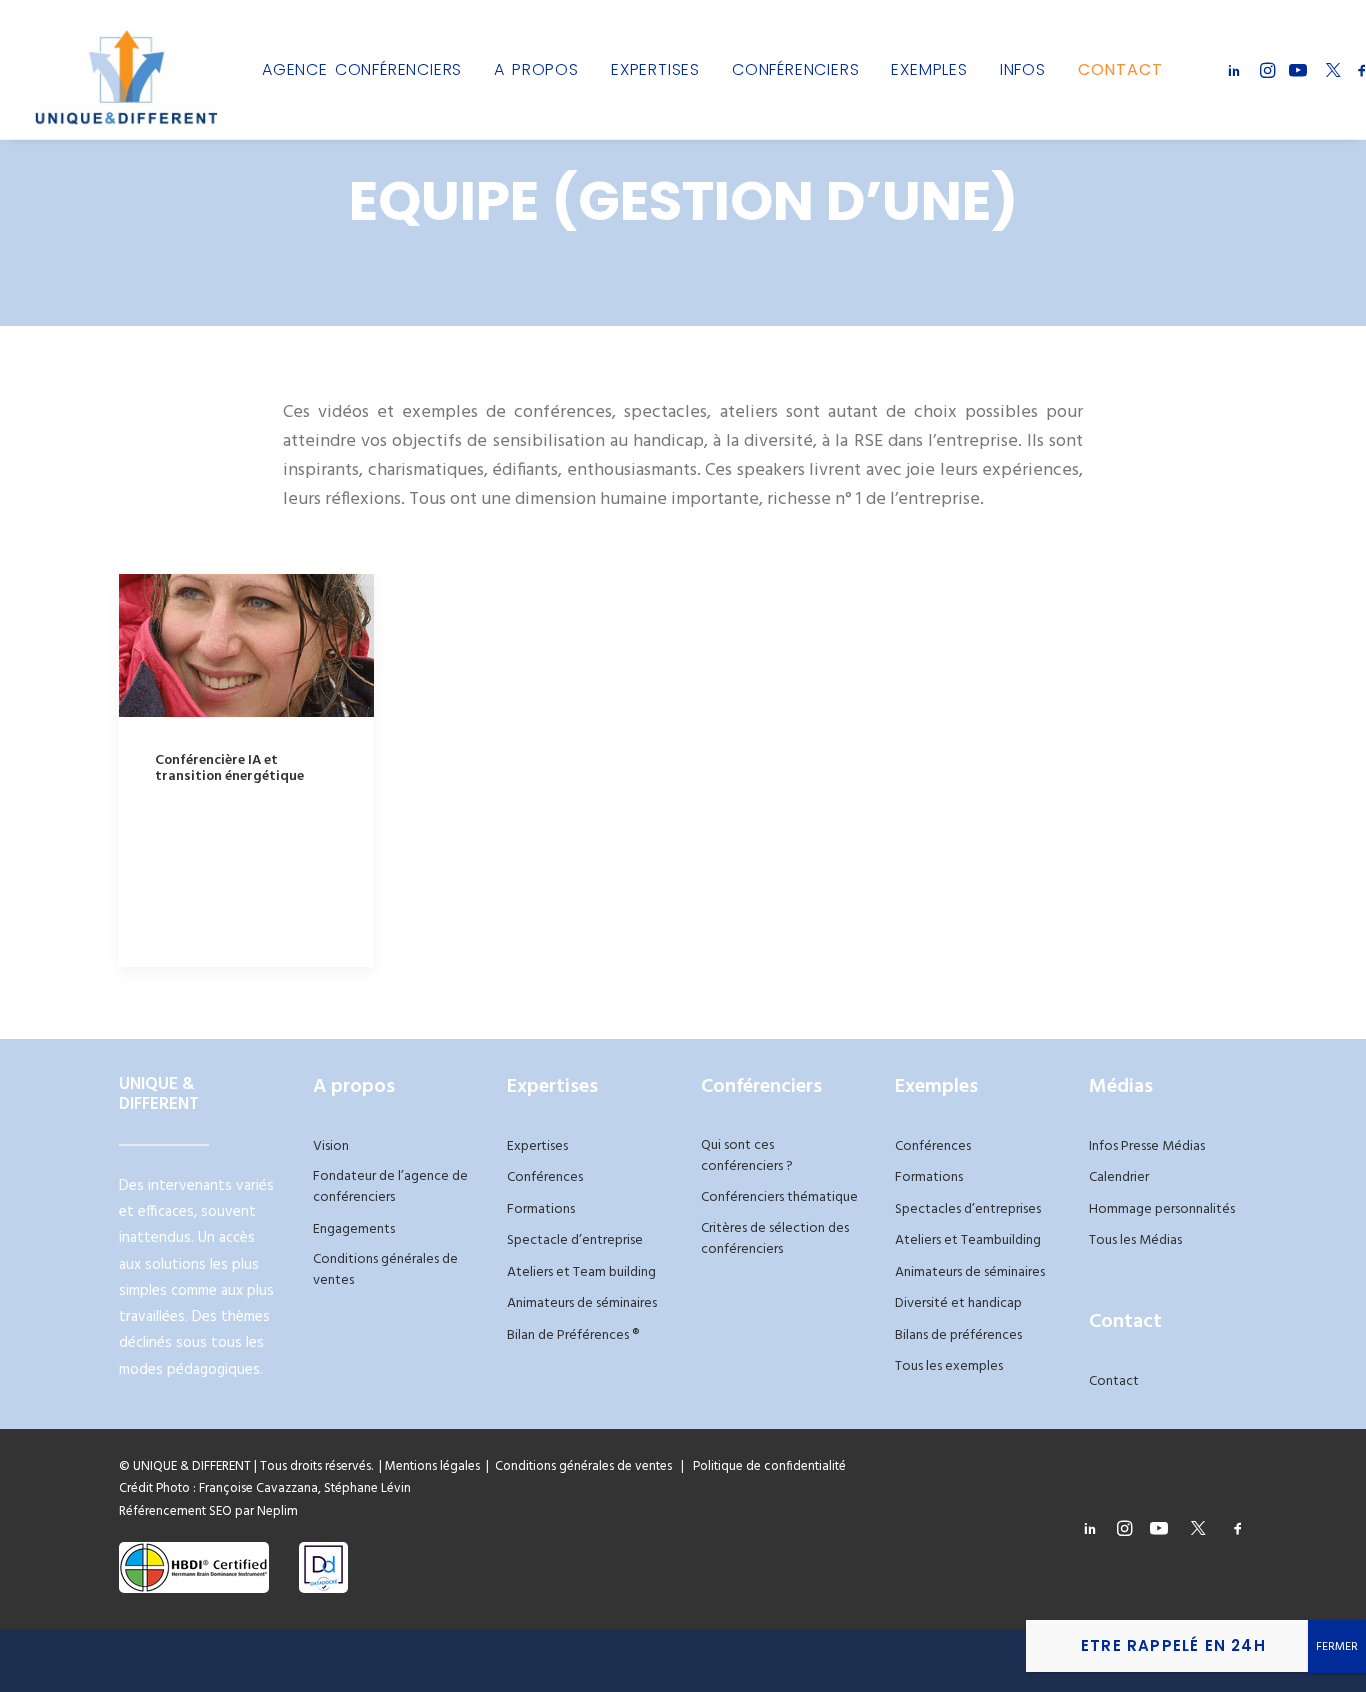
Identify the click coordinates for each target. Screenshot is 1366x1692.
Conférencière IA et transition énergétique (229, 769)
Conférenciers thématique (779, 1197)
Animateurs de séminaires (582, 1303)
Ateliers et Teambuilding (968, 1240)
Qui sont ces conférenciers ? (747, 1156)
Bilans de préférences (958, 1335)
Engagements (354, 1229)
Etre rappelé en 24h (1173, 1645)
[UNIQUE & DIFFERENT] (126, 69)
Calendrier (1119, 1177)
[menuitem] (362, 69)
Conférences (545, 1177)
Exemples (929, 69)
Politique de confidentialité (765, 1466)
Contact (1120, 69)
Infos (1023, 69)
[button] (1237, 69)
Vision (331, 1146)
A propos (536, 69)
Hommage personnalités (1162, 1209)
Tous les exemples (949, 1366)
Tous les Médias (1135, 1240)
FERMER (1337, 1647)
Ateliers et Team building (581, 1272)
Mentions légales (432, 1466)
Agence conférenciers (362, 69)
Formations (541, 1209)
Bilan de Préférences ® (573, 1335)
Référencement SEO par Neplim (208, 1511)
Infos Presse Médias (1147, 1146)
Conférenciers (795, 69)
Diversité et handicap (958, 1303)
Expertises (655, 69)
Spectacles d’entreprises (968, 1209)
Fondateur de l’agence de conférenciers (390, 1187)
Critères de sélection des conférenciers (775, 1239)
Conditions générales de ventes (385, 1270)
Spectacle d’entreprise (575, 1240)
